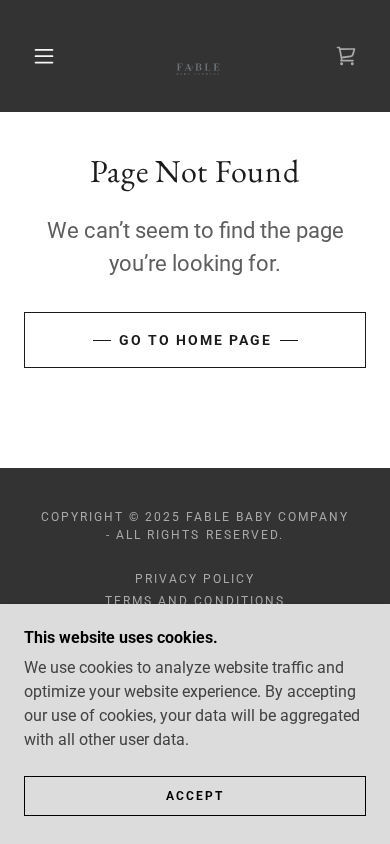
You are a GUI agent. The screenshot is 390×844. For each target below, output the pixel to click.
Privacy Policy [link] (195, 579)
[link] (198, 56)
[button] (44, 56)
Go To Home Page (195, 340)
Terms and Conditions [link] (194, 601)
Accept (195, 796)
